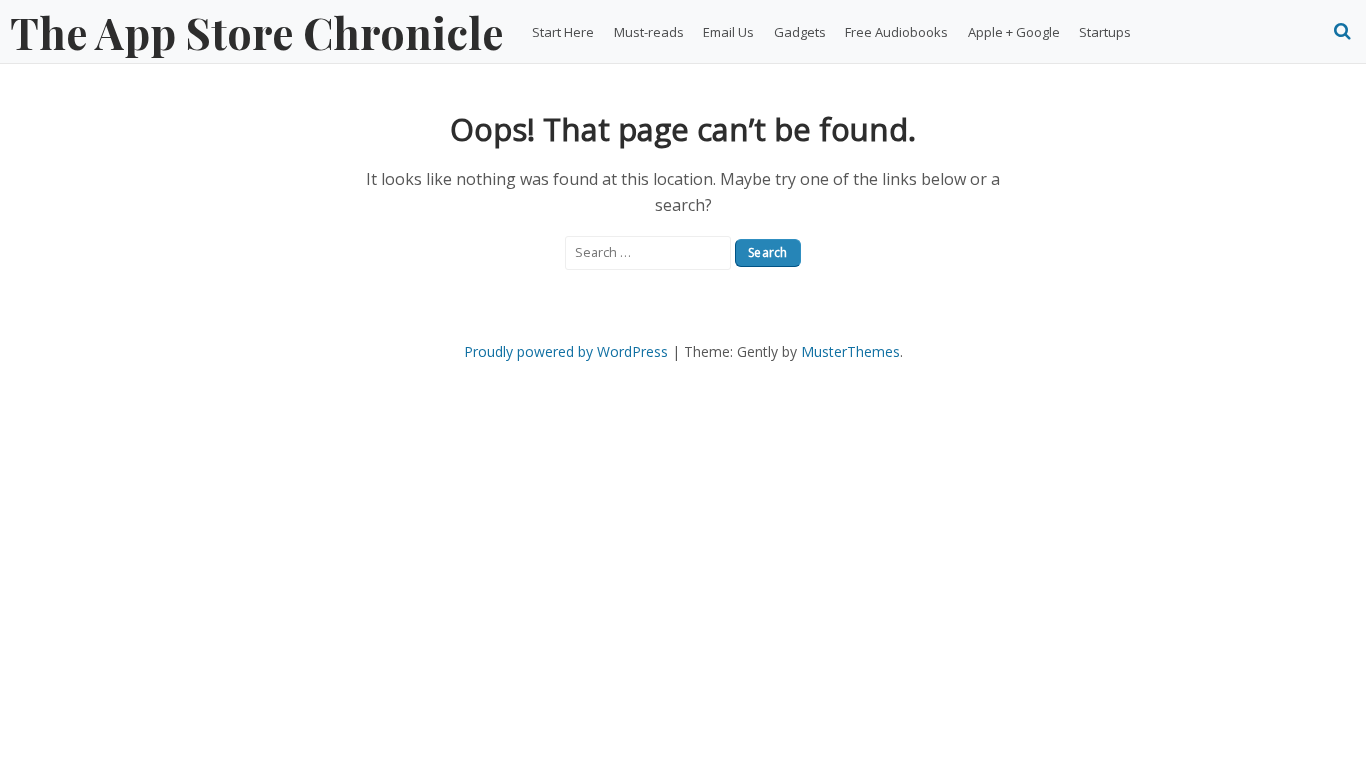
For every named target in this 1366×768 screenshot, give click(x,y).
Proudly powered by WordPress (566, 351)
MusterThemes (850, 351)
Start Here (563, 32)
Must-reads (649, 32)
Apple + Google (1014, 32)
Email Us (728, 32)
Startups (1105, 32)
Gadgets (800, 32)
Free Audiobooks (896, 32)
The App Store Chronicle (256, 32)
